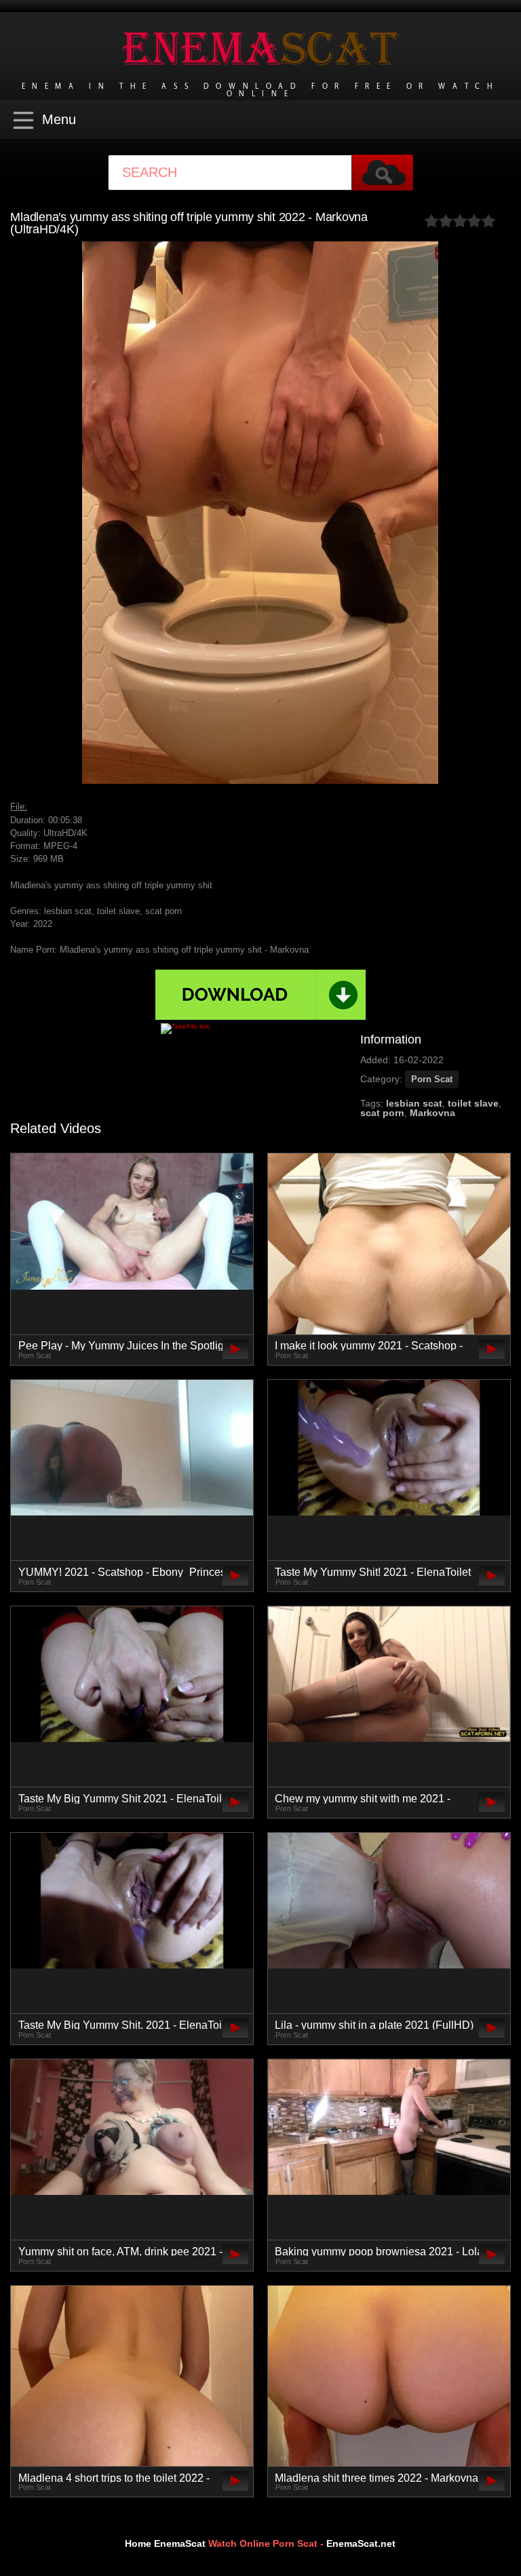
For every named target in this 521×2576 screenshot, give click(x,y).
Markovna (432, 1113)
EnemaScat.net (361, 2543)
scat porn (382, 1113)
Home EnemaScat (165, 2543)
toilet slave (473, 1103)
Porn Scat (432, 1079)
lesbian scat (414, 1103)
